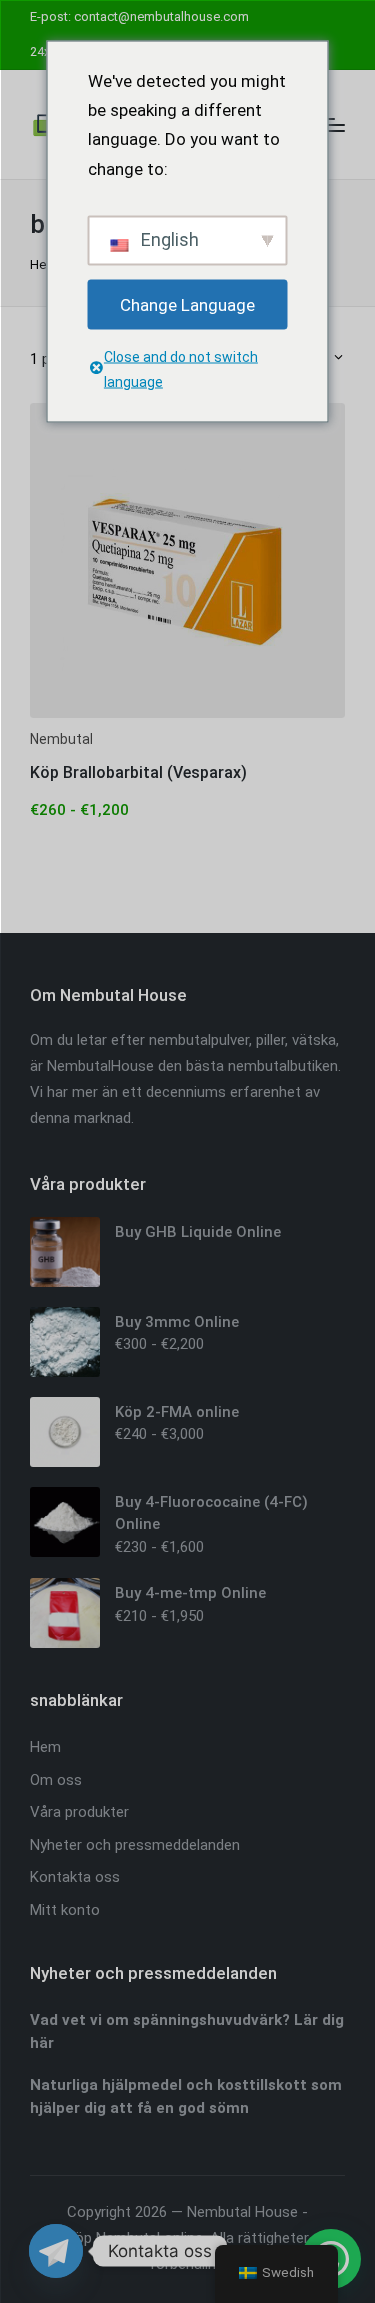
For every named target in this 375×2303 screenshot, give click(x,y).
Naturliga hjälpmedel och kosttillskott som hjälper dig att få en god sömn (186, 2096)
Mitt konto (65, 1910)
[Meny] (332, 125)
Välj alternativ (187, 716)
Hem (44, 264)
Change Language (187, 304)
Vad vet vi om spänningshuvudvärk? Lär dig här (187, 2031)
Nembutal (61, 739)
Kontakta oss (75, 1877)
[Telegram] (56, 2251)
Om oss (56, 1780)
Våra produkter (79, 1812)
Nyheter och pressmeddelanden (135, 1845)
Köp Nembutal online (134, 2238)
